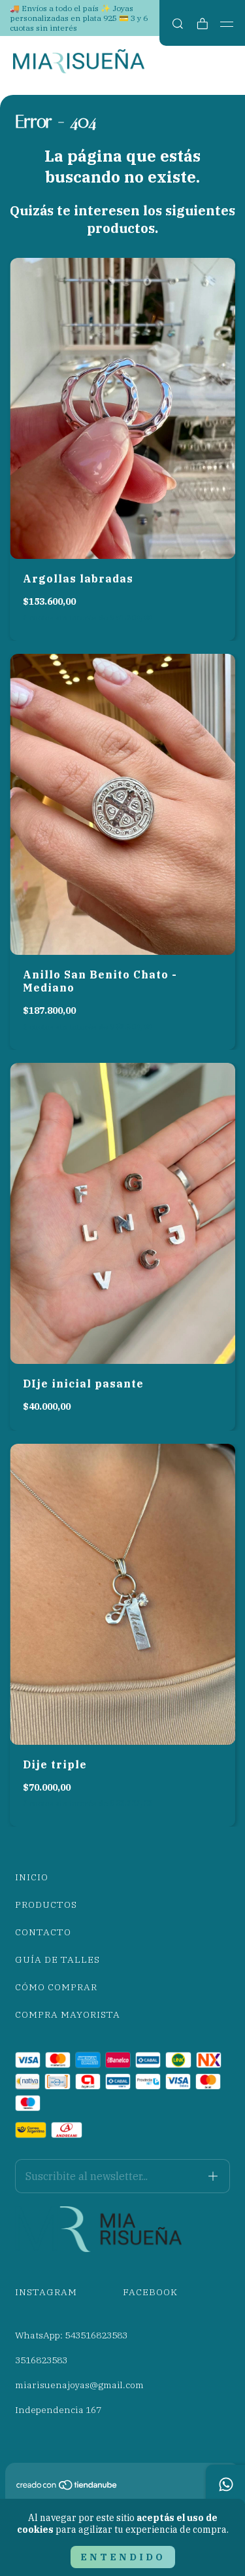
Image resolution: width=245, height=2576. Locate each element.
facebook (150, 2292)
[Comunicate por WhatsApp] (225, 2484)
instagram (46, 2292)
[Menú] (227, 24)
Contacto (43, 1932)
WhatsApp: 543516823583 (71, 2335)
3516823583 (41, 2360)
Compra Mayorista (68, 2014)
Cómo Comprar (56, 1987)
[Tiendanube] (67, 2488)
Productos (46, 1905)
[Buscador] (178, 24)
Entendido (123, 2557)
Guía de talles (57, 1959)
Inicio (32, 1877)
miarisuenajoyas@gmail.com (79, 2385)
